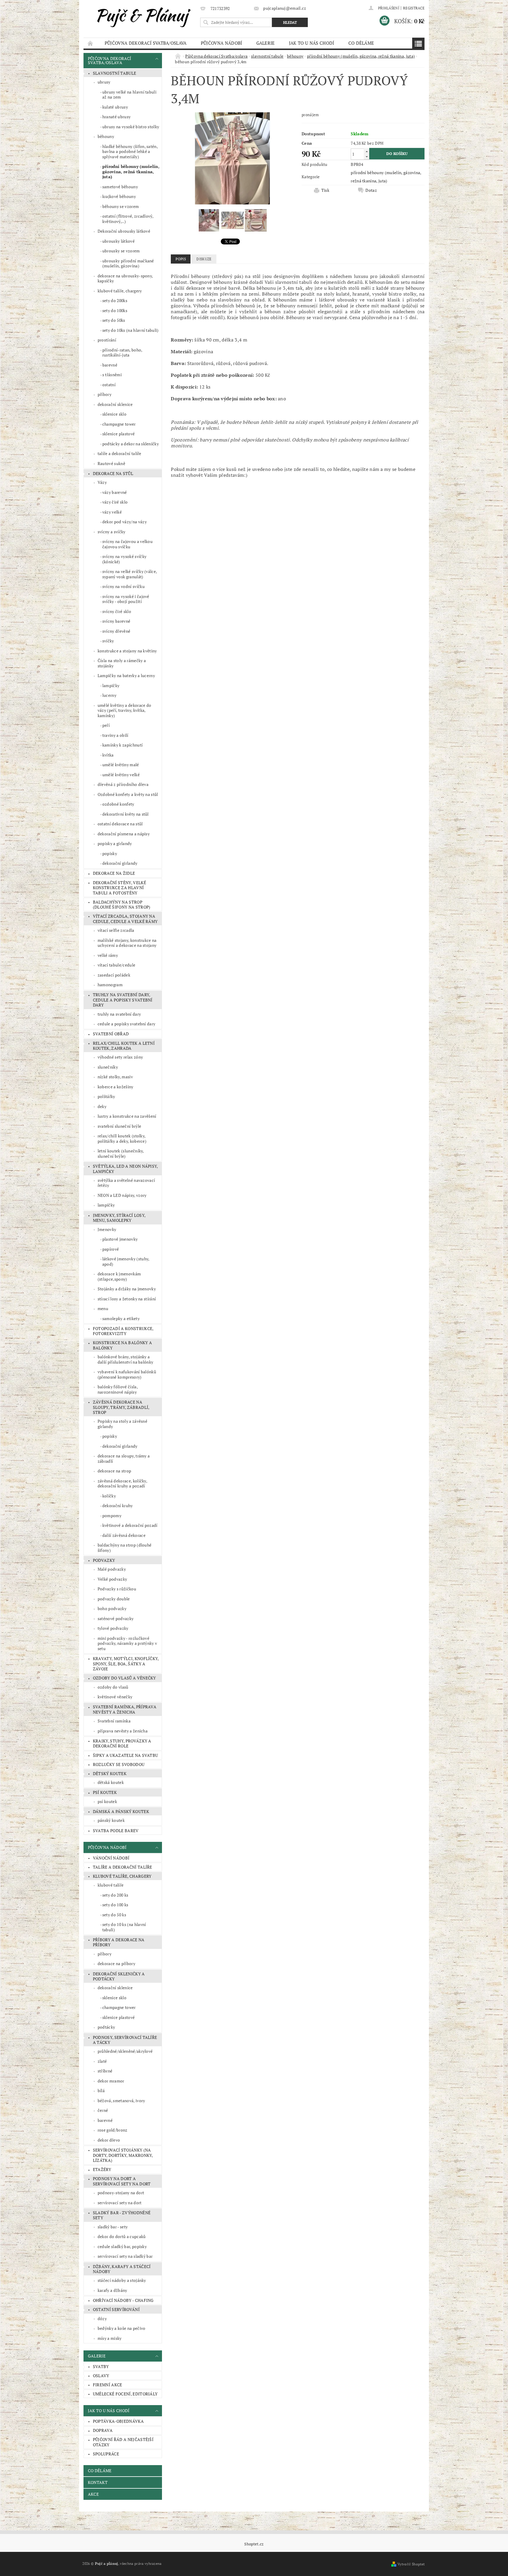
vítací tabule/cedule (116, 965)
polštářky (106, 1096)
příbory (105, 394)
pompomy (112, 1516)
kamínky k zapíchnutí (122, 745)
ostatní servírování (116, 2309)
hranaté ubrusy (116, 117)
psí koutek (105, 1792)
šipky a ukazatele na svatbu (126, 1755)
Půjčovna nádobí (222, 43)
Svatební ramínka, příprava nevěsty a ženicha (125, 1709)
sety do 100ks (115, 310)
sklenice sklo (114, 414)
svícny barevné (116, 621)
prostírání (107, 340)
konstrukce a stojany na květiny (127, 651)
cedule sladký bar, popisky (122, 2246)
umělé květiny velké (121, 775)
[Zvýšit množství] (367, 151)
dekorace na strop (114, 1471)
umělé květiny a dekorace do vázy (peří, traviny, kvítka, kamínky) (125, 710)
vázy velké (112, 512)
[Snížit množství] (367, 157)
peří (106, 725)
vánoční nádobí (111, 1858)
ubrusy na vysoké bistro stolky (131, 127)
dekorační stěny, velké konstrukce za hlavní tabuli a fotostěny (120, 888)
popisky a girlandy (115, 843)
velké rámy (108, 955)
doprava (103, 2430)
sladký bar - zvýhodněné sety (122, 2215)
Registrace (414, 8)
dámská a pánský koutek (121, 1811)
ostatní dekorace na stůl (120, 824)
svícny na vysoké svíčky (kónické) (124, 559)
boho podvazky (112, 1608)
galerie (266, 43)
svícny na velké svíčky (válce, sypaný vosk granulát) (130, 574)
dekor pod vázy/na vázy (125, 522)
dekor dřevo (109, 2140)
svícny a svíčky (112, 532)
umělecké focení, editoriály (125, 2394)
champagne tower (119, 424)
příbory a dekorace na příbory (119, 1942)
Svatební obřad (111, 1034)
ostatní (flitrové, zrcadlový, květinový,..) (128, 219)
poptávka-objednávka (118, 2421)
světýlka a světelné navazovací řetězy (126, 1183)
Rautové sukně (111, 463)
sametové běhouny (120, 187)
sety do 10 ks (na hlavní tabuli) (124, 1927)
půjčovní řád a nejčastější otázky (123, 2442)
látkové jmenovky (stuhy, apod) (126, 1261)
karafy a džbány (112, 2290)
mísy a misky (110, 2338)
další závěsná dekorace (124, 1535)
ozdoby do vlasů (113, 1687)
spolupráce (106, 2454)
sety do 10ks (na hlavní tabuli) (131, 330)
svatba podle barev (116, 1831)
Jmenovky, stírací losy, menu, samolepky (119, 1218)
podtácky (106, 2027)
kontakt (98, 2482)
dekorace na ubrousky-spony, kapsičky (125, 278)
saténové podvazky (116, 1618)
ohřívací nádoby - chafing (123, 2300)
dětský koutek (110, 1773)
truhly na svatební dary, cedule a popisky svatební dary (123, 1000)
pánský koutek (111, 1820)
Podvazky (104, 1560)
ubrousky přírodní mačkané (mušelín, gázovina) (128, 263)
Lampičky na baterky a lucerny (126, 675)
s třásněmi (112, 375)
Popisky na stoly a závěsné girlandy (122, 1424)
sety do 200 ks (115, 1895)
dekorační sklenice (115, 404)
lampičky (111, 685)
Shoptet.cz (254, 2544)
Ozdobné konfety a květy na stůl (128, 794)
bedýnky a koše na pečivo (122, 2328)
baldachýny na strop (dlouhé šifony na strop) (122, 905)
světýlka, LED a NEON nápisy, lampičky (126, 1169)
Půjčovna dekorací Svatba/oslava (146, 43)
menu (103, 1308)
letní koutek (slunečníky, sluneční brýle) (121, 1153)
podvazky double (114, 1599)
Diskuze (204, 259)
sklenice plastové (118, 434)
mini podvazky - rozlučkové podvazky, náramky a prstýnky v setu (127, 1643)
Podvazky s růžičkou (117, 1589)
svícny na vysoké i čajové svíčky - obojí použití (126, 599)
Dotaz (371, 190)
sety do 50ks (114, 320)
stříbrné (105, 2071)
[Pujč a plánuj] (141, 16)
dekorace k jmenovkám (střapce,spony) (119, 1276)
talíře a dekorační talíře (120, 453)
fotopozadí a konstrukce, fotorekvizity (123, 1331)
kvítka (108, 755)
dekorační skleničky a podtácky (119, 1976)
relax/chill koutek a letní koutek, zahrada (124, 1046)
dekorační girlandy (120, 863)
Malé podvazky (112, 1569)
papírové (111, 1249)
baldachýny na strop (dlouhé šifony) (125, 1548)
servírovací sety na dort (120, 2203)
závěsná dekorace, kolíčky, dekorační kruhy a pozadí (122, 1483)
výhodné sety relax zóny (120, 1057)
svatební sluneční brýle (119, 1126)
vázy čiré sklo (115, 502)
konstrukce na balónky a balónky (122, 1345)
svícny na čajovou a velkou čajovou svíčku (127, 544)
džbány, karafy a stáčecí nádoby (122, 2269)
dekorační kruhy (118, 1506)
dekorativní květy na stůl (126, 814)
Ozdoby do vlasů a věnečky (125, 1678)
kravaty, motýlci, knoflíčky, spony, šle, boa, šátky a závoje (126, 1664)
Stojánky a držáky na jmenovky (127, 1289)
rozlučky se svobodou (119, 1764)
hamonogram (110, 985)
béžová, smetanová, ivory (121, 2101)
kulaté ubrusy (115, 107)
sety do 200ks (115, 300)
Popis (181, 259)
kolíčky (109, 1496)
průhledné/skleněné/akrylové (125, 2051)
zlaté (102, 2061)
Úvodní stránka (91, 43)
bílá (101, 2091)
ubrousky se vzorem (121, 251)
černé (103, 2110)
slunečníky (108, 1067)
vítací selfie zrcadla (116, 930)
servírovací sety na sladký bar (125, 2256)
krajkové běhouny (119, 196)
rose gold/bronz (113, 2130)
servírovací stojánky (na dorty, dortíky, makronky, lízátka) (123, 2155)
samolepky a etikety (121, 1318)
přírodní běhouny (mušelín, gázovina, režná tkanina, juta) (131, 171)
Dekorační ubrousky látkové (124, 231)
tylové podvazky (113, 1628)
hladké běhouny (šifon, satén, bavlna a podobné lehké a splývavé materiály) (130, 151)
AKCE (93, 2494)
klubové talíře (111, 1885)
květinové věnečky (115, 1697)
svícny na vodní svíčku (123, 586)
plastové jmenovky (120, 1239)
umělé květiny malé (121, 765)
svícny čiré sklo (117, 611)
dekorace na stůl (113, 473)
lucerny (109, 695)
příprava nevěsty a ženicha (123, 1731)
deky (102, 1106)
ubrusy (104, 82)
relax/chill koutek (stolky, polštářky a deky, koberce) (122, 1138)
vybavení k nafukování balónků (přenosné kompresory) (127, 1374)
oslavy (101, 2376)
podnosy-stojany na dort (121, 2193)
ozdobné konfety (118, 804)
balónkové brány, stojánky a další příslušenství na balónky (126, 1359)
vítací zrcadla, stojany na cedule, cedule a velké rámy (125, 919)
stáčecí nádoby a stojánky (122, 2280)
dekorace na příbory (116, 1963)
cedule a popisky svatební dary (127, 1024)
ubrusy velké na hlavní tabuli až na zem (129, 95)
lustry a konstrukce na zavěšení (127, 1116)
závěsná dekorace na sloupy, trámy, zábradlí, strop (121, 1407)
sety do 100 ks (115, 1905)
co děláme (361, 43)
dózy (102, 2318)
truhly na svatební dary (119, 1014)
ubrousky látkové (118, 241)
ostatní (109, 385)
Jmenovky (107, 1229)
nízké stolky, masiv (115, 1077)
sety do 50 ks (114, 1915)
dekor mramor (111, 2081)
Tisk (325, 190)
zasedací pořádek (114, 975)
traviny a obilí (115, 735)
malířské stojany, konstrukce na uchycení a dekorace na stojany (127, 943)
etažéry (102, 2169)
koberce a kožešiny (116, 1087)
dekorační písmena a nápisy (124, 834)
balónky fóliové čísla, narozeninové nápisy (118, 1389)
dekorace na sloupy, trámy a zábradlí (124, 1458)
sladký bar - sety (113, 2227)
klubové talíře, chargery (120, 291)
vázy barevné (115, 492)
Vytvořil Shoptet (411, 2564)
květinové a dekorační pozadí (130, 1525)
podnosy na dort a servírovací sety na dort (122, 2181)
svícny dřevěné (116, 631)
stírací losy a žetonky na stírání (127, 1299)
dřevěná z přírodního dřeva (123, 784)
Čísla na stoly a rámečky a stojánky (122, 663)
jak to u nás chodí (312, 43)
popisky (110, 853)
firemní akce (108, 2385)
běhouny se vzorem (121, 206)
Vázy (102, 482)
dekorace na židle (114, 873)
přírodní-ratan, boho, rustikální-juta (122, 353)
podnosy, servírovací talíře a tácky (125, 2040)
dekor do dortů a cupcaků (122, 2236)
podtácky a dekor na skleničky (131, 444)
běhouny (106, 136)
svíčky (108, 641)
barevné (110, 365)
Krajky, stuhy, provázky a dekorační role (122, 1743)
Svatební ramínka (114, 1721)
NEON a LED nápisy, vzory (122, 1195)
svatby (101, 2366)
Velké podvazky (112, 1579)
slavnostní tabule (115, 73)
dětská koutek (111, 1782)
